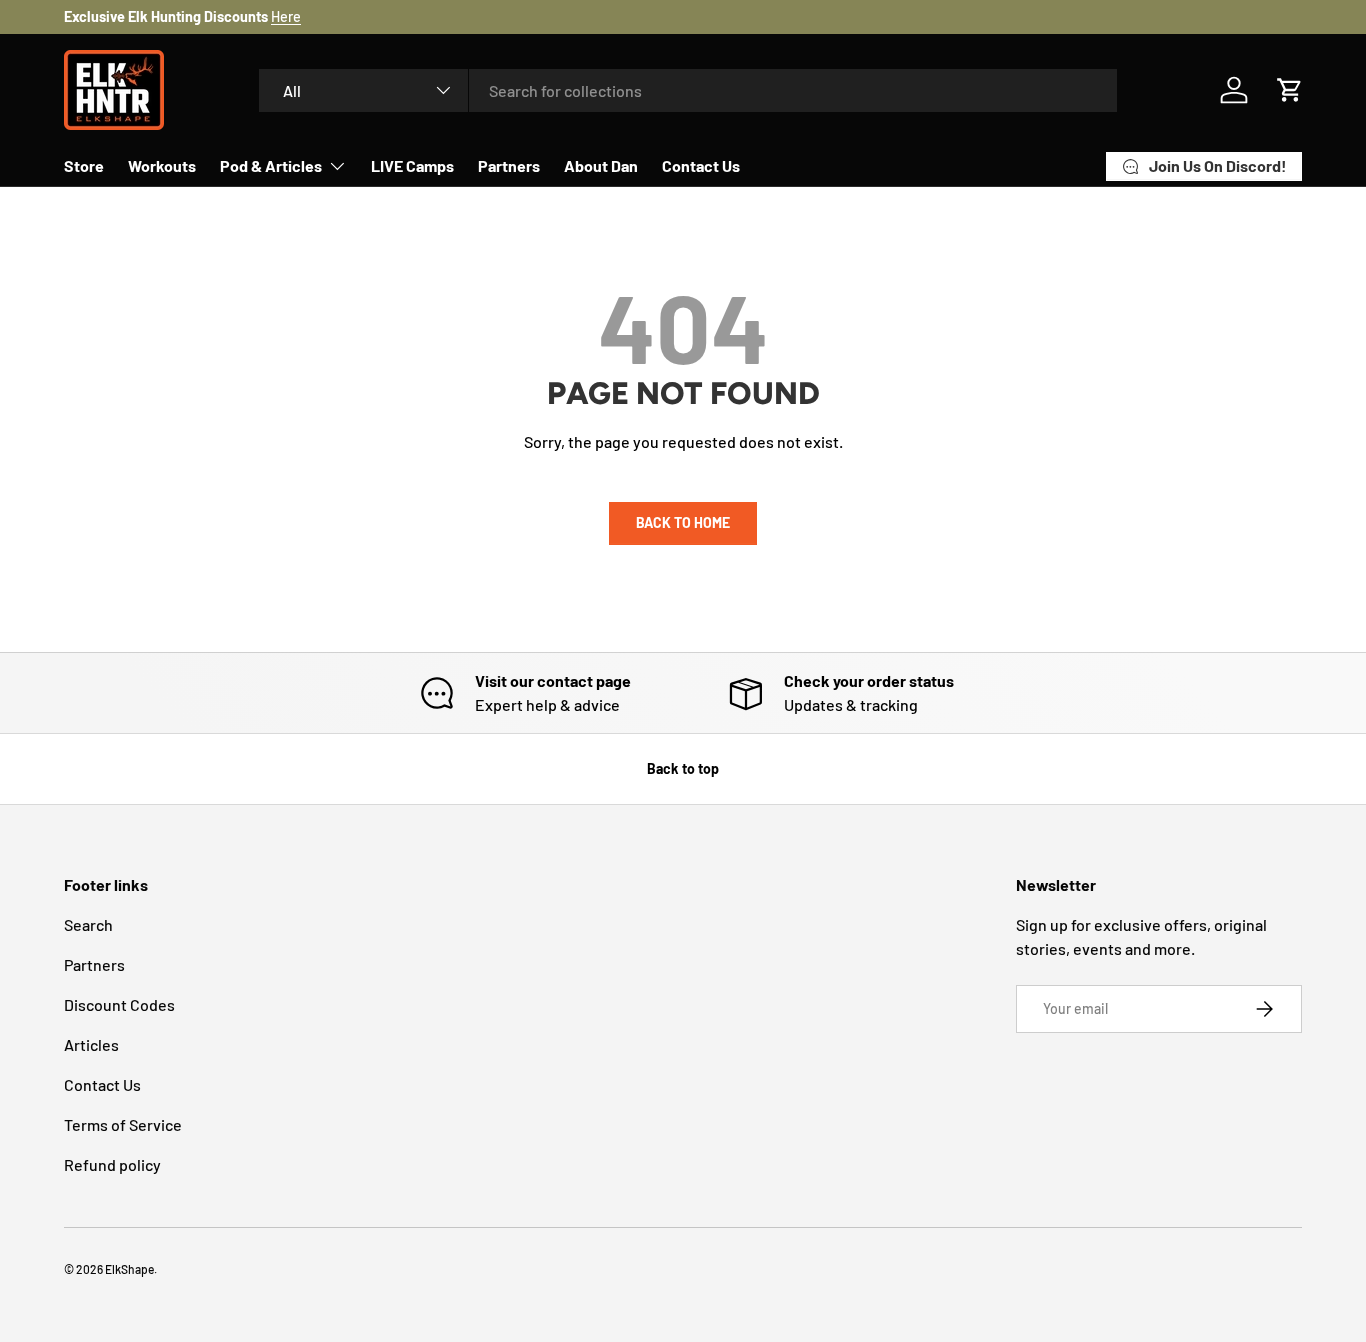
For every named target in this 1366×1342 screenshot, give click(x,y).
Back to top (683, 768)
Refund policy (112, 1164)
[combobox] (688, 90)
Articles (91, 1044)
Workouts (162, 165)
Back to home (683, 522)
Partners (509, 165)
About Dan (601, 165)
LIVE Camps (412, 165)
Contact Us (701, 165)
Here (286, 16)
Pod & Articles (271, 165)
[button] (1290, 90)
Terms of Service (123, 1124)
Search (88, 924)
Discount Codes (119, 1004)
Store (84, 165)
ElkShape (129, 1269)
